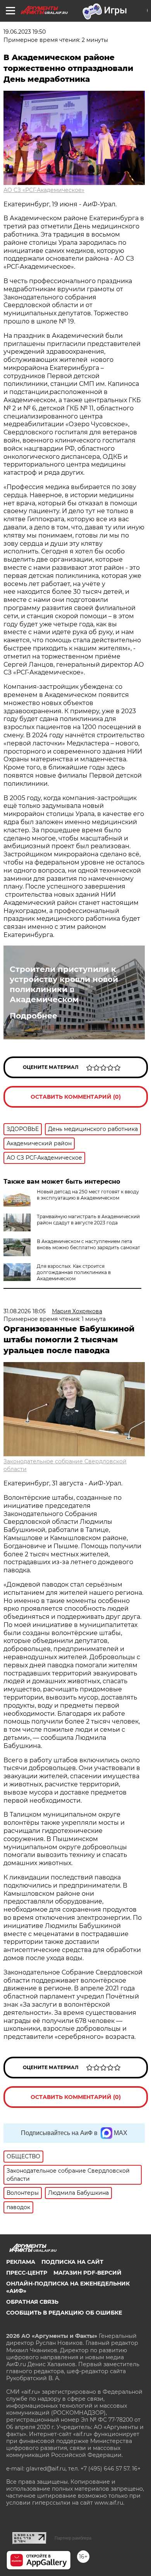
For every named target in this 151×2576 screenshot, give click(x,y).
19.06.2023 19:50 (25, 32)
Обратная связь (32, 2302)
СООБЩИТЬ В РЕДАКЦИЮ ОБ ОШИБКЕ (64, 2313)
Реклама (21, 2262)
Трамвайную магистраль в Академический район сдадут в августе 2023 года (88, 1220)
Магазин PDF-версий (88, 2273)
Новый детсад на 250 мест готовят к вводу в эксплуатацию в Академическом (88, 1195)
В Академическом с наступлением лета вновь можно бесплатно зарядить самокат (88, 1244)
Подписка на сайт (72, 2262)
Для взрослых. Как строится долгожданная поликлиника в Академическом (74, 1272)
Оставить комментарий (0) (76, 1097)
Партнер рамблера (73, 2538)
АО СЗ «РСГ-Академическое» (44, 190)
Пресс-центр (27, 2273)
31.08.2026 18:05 (25, 1311)
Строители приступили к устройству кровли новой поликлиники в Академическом (64, 984)
